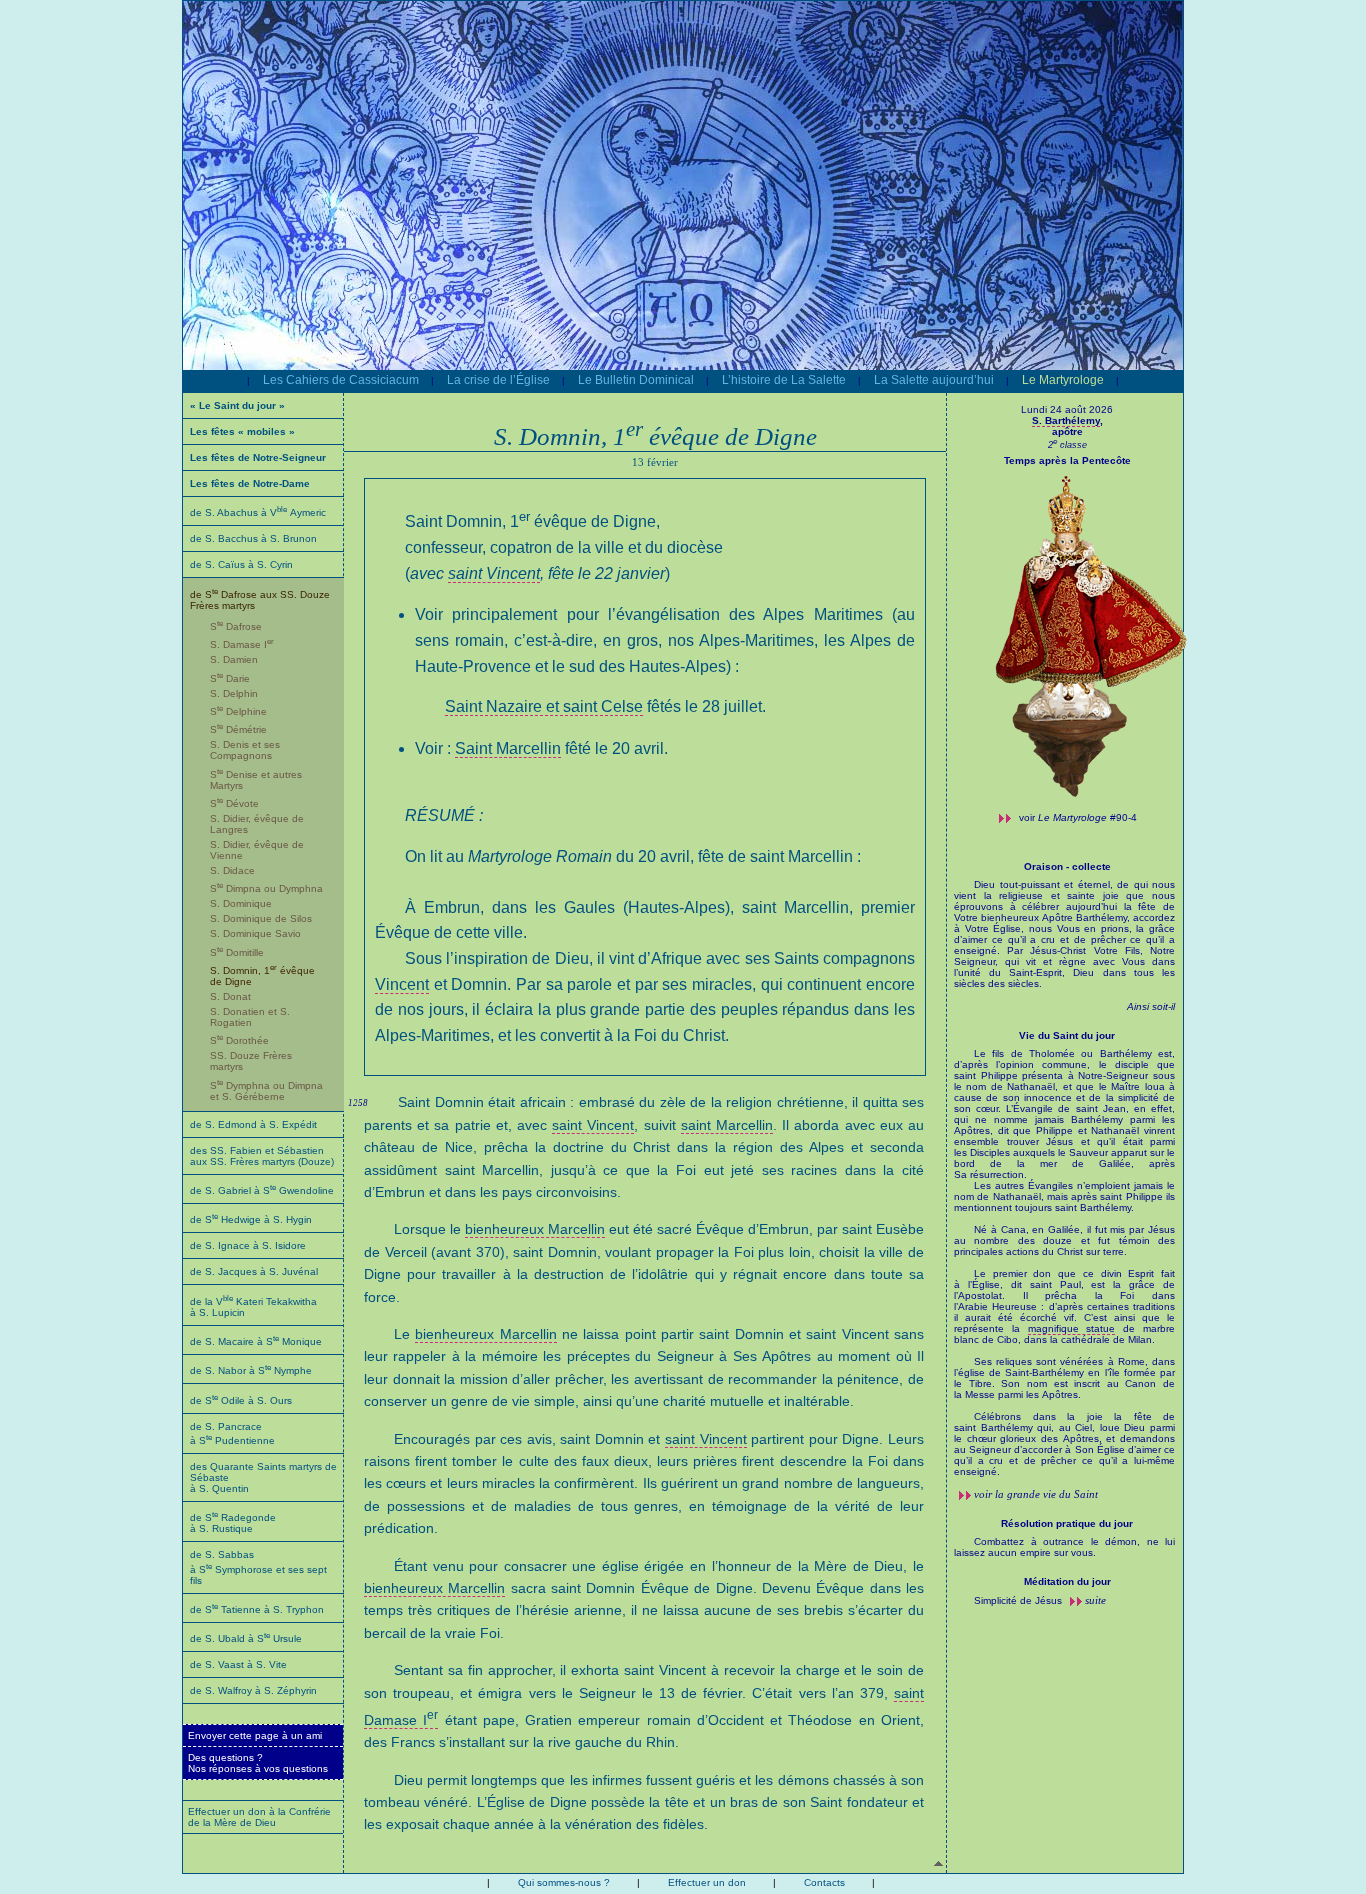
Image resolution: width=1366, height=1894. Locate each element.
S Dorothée (239, 1040)
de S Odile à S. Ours (241, 1400)
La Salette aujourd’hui (934, 380)
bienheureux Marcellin (535, 1229)
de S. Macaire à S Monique (256, 1341)
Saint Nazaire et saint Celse (544, 706)
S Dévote (234, 803)
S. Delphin (234, 693)
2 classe (1067, 445)
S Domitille (237, 952)
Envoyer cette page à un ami (255, 1735)
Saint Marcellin (508, 748)
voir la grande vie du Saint (1036, 1494)
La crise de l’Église (498, 380)
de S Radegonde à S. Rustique (233, 1523)
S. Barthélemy (1066, 420)
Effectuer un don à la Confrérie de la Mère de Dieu (259, 1817)
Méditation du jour (1067, 1581)
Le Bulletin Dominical (636, 380)
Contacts (824, 1882)
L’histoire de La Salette (784, 380)
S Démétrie (238, 729)
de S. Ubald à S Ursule (246, 1638)
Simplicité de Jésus (1019, 1600)
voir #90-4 (1078, 817)
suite (1095, 1600)
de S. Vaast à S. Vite (238, 1664)
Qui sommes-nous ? (564, 1882)
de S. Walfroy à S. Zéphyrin (253, 1690)
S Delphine (238, 711)
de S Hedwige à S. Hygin (251, 1219)
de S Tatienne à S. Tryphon (257, 1609)
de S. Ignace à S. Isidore (248, 1245)
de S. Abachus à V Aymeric (258, 512)
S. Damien (234, 659)
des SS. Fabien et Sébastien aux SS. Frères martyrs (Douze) (262, 1156)
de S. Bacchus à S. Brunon (253, 538)
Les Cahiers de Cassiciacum (341, 380)
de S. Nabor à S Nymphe (251, 1370)
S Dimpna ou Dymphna (266, 888)
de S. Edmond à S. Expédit (253, 1124)
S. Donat (230, 996)
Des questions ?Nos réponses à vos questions (258, 1763)
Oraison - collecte (1067, 866)
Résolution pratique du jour (1067, 1523)
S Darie (230, 678)
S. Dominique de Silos (261, 918)
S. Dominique (241, 903)
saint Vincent (494, 573)
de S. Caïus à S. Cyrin (241, 564)
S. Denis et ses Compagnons (245, 750)
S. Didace (232, 870)
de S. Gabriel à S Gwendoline (262, 1190)
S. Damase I (242, 644)
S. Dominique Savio (255, 933)
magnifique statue (1072, 1328)
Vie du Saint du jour (1067, 1035)
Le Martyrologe (1063, 380)
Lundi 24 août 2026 (1067, 409)
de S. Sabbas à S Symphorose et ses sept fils (258, 1567)
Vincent (402, 984)
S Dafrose (236, 626)
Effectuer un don (707, 1882)
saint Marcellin (727, 1125)
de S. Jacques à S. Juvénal (254, 1271)
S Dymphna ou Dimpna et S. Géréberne (266, 1091)
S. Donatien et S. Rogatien (250, 1017)
